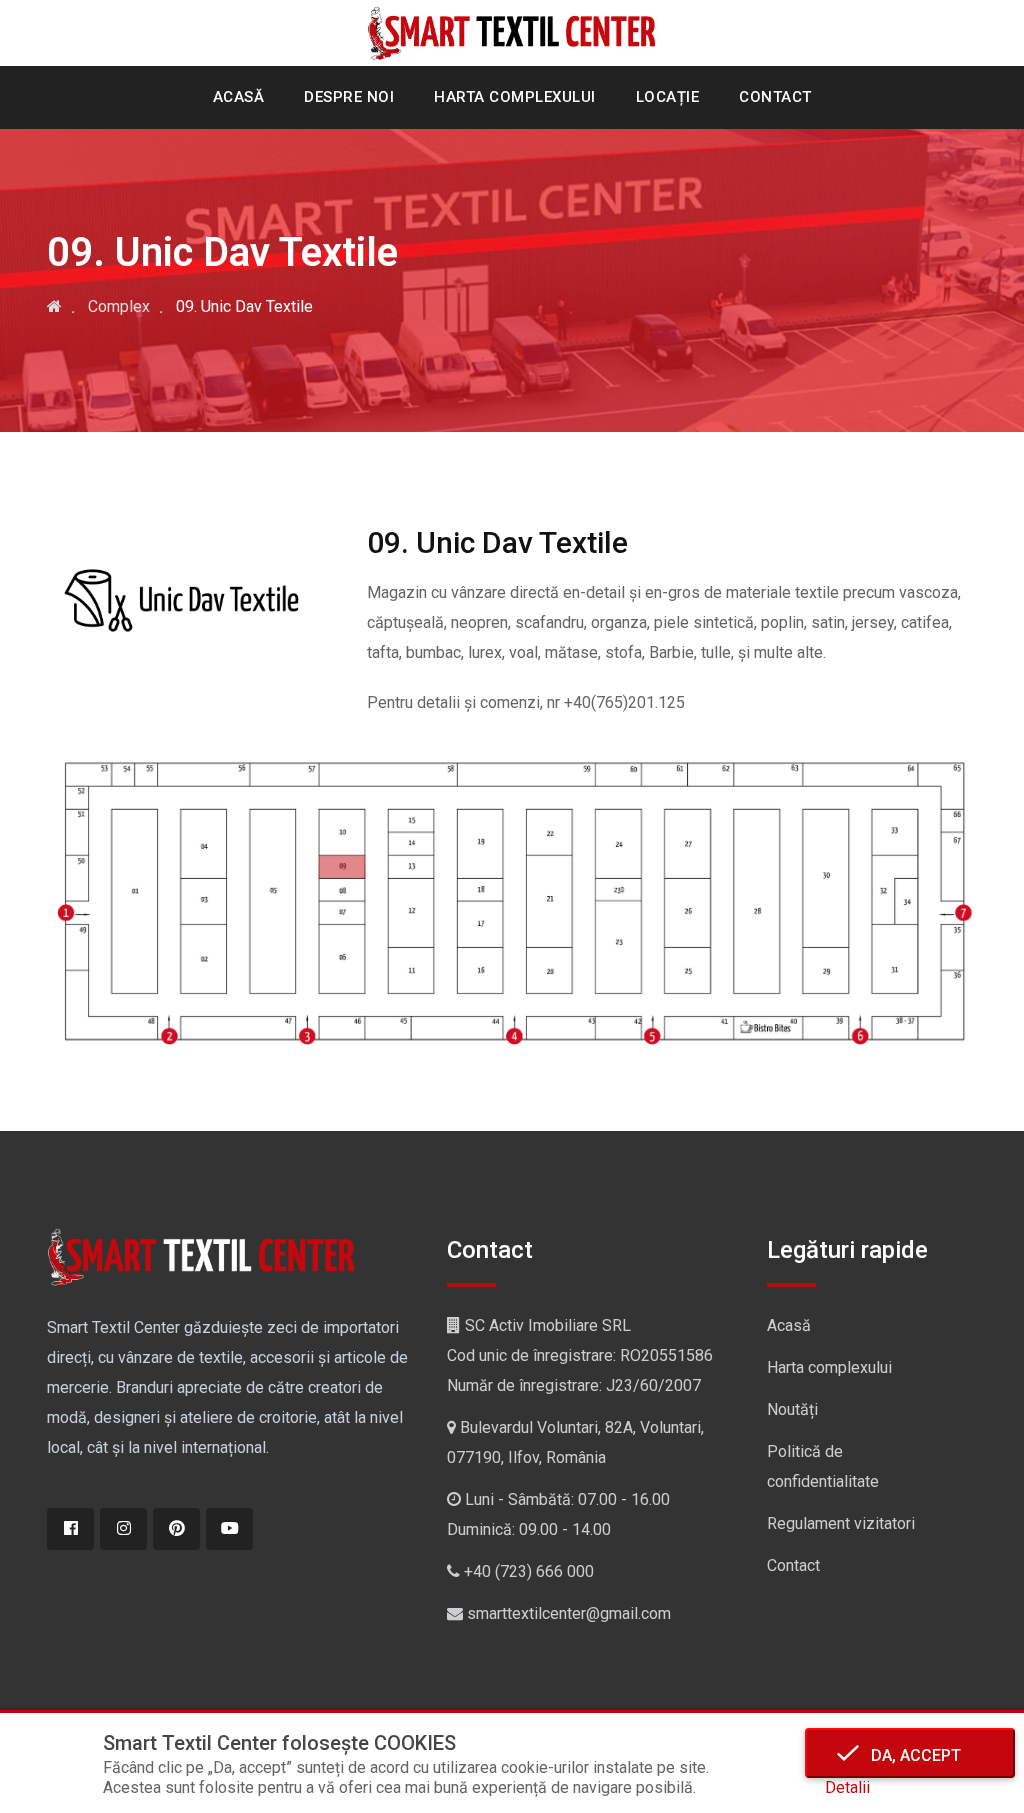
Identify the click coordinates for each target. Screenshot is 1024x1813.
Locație (668, 97)
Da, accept (910, 1755)
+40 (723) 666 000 (529, 1571)
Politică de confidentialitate (823, 1466)
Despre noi (349, 97)
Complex (119, 306)
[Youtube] (229, 1529)
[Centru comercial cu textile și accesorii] (54, 306)
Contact (775, 97)
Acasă (239, 97)
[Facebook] (70, 1529)
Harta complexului (515, 97)
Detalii (847, 1787)
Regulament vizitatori (841, 1523)
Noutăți (792, 1409)
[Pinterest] (176, 1529)
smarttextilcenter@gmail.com (569, 1613)
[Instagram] (123, 1529)
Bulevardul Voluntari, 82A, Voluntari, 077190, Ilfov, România (575, 1442)
